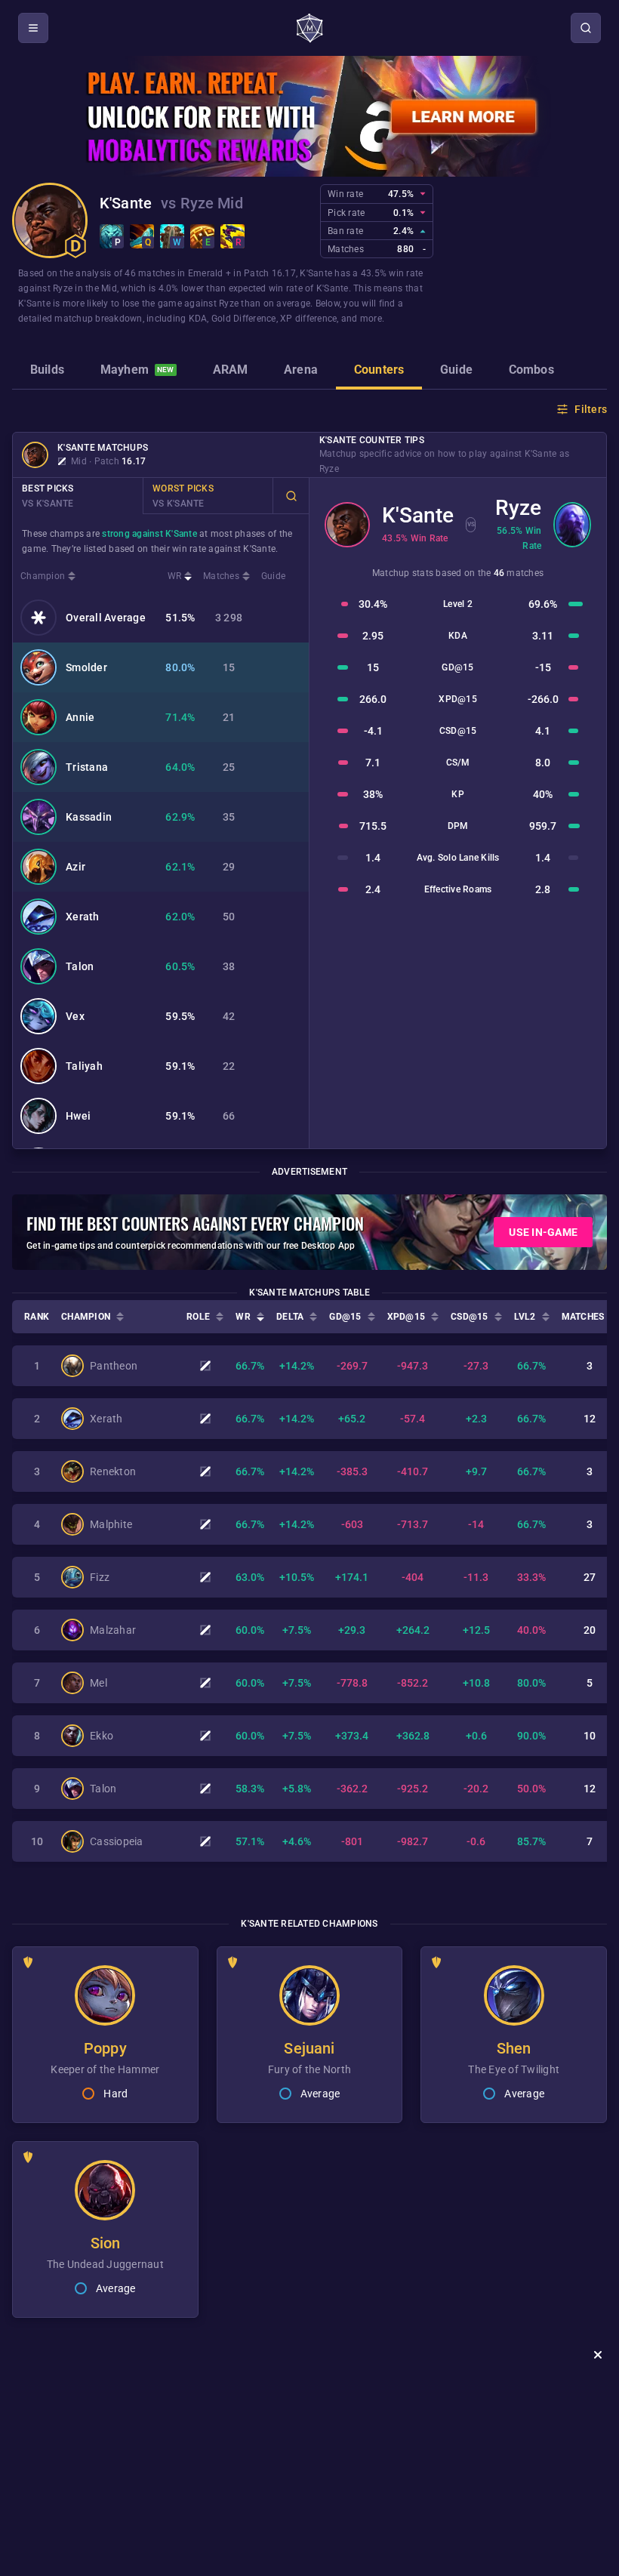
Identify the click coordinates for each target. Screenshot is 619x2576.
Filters (591, 409)
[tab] (47, 371)
